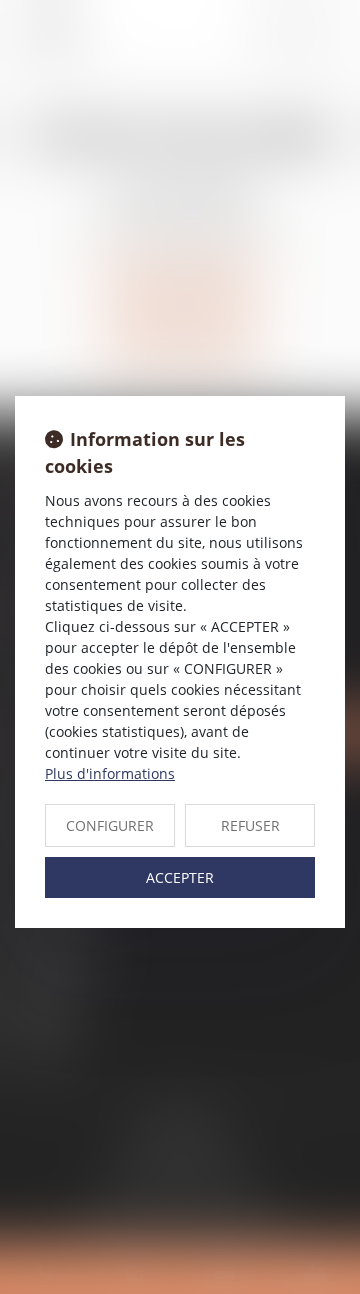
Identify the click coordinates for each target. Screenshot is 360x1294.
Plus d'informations (110, 773)
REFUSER (250, 825)
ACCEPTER (180, 877)
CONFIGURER (110, 825)
